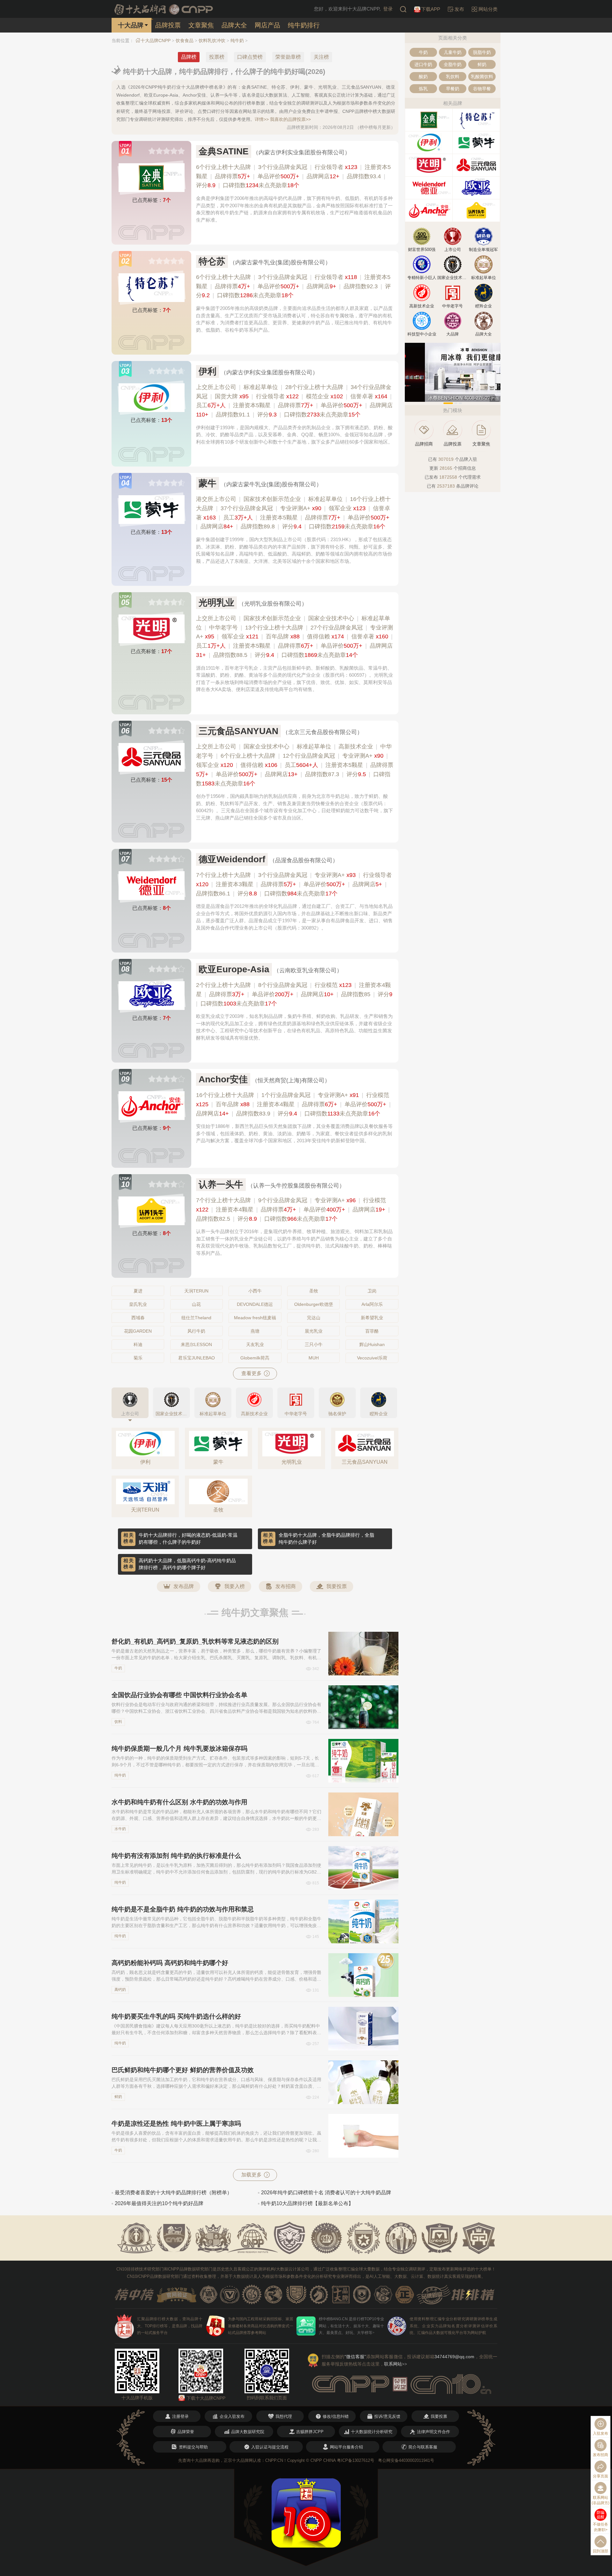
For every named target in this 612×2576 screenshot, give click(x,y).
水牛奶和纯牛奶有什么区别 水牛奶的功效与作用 (179, 1802)
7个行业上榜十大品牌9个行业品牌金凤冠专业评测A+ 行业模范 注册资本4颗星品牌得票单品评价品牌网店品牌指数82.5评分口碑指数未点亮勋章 (293, 1210)
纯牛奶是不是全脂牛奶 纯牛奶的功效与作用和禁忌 (183, 1909)
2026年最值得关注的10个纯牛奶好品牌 (159, 2203)
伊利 (208, 371)
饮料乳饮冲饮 (212, 40)
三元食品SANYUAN (238, 731)
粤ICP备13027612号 (356, 2460)
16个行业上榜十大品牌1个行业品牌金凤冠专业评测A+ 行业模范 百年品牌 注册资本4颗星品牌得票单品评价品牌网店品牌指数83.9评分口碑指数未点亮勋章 (293, 1104)
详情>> (262, 119)
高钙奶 (120, 1990)
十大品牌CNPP (156, 40)
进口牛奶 (423, 64)
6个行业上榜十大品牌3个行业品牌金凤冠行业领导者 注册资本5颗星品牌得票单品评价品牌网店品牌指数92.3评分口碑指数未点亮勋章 (293, 286)
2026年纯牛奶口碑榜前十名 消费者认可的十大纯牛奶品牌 (326, 2193)
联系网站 (396, 2364)
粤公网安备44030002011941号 (406, 2460)
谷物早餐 (482, 89)
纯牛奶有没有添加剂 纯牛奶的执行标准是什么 (176, 1856)
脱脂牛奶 (482, 52)
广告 (495, 399)
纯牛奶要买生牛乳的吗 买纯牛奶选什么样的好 (176, 2016)
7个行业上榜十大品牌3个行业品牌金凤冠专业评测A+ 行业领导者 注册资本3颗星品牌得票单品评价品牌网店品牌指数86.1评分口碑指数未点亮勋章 (294, 884)
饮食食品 (185, 40)
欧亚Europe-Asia (234, 969)
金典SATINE (224, 151)
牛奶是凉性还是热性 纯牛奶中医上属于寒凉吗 (176, 2123)
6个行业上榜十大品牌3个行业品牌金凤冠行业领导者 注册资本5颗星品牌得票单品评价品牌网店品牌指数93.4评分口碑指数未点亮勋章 (293, 176)
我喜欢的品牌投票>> (290, 119)
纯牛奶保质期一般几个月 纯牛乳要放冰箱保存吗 (179, 1748)
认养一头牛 (221, 1185)
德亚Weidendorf (232, 859)
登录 (388, 9)
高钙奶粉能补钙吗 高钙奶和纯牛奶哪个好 (170, 1963)
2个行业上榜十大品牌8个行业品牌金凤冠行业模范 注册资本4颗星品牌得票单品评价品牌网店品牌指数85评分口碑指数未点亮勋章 (294, 994)
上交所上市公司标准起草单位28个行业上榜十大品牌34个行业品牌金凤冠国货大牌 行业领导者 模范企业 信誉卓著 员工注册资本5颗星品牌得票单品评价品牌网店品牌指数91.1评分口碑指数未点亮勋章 (294, 401)
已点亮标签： (152, 200)
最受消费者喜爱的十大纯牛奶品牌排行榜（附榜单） (173, 2193)
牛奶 (118, 1668)
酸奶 (423, 77)
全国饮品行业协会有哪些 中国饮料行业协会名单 (179, 1695)
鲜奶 (118, 2097)
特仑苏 (212, 261)
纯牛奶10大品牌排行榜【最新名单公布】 (307, 2203)
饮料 (118, 1722)
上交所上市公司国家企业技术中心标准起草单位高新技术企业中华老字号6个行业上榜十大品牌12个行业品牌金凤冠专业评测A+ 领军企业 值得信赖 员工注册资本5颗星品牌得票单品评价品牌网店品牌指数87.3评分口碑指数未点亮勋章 (295, 765)
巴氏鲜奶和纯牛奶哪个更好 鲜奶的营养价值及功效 (183, 2070)
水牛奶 (120, 1829)
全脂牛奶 (453, 64)
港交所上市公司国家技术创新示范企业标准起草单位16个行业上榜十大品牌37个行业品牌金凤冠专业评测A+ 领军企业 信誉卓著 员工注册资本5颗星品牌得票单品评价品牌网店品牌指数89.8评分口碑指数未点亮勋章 (293, 513)
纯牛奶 (237, 40)
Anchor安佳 (223, 1079)
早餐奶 (453, 89)
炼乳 (423, 89)
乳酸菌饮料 (482, 77)
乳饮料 (453, 77)
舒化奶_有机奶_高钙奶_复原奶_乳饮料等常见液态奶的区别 (195, 1641)
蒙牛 (208, 483)
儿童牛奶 (453, 52)
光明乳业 (216, 603)
